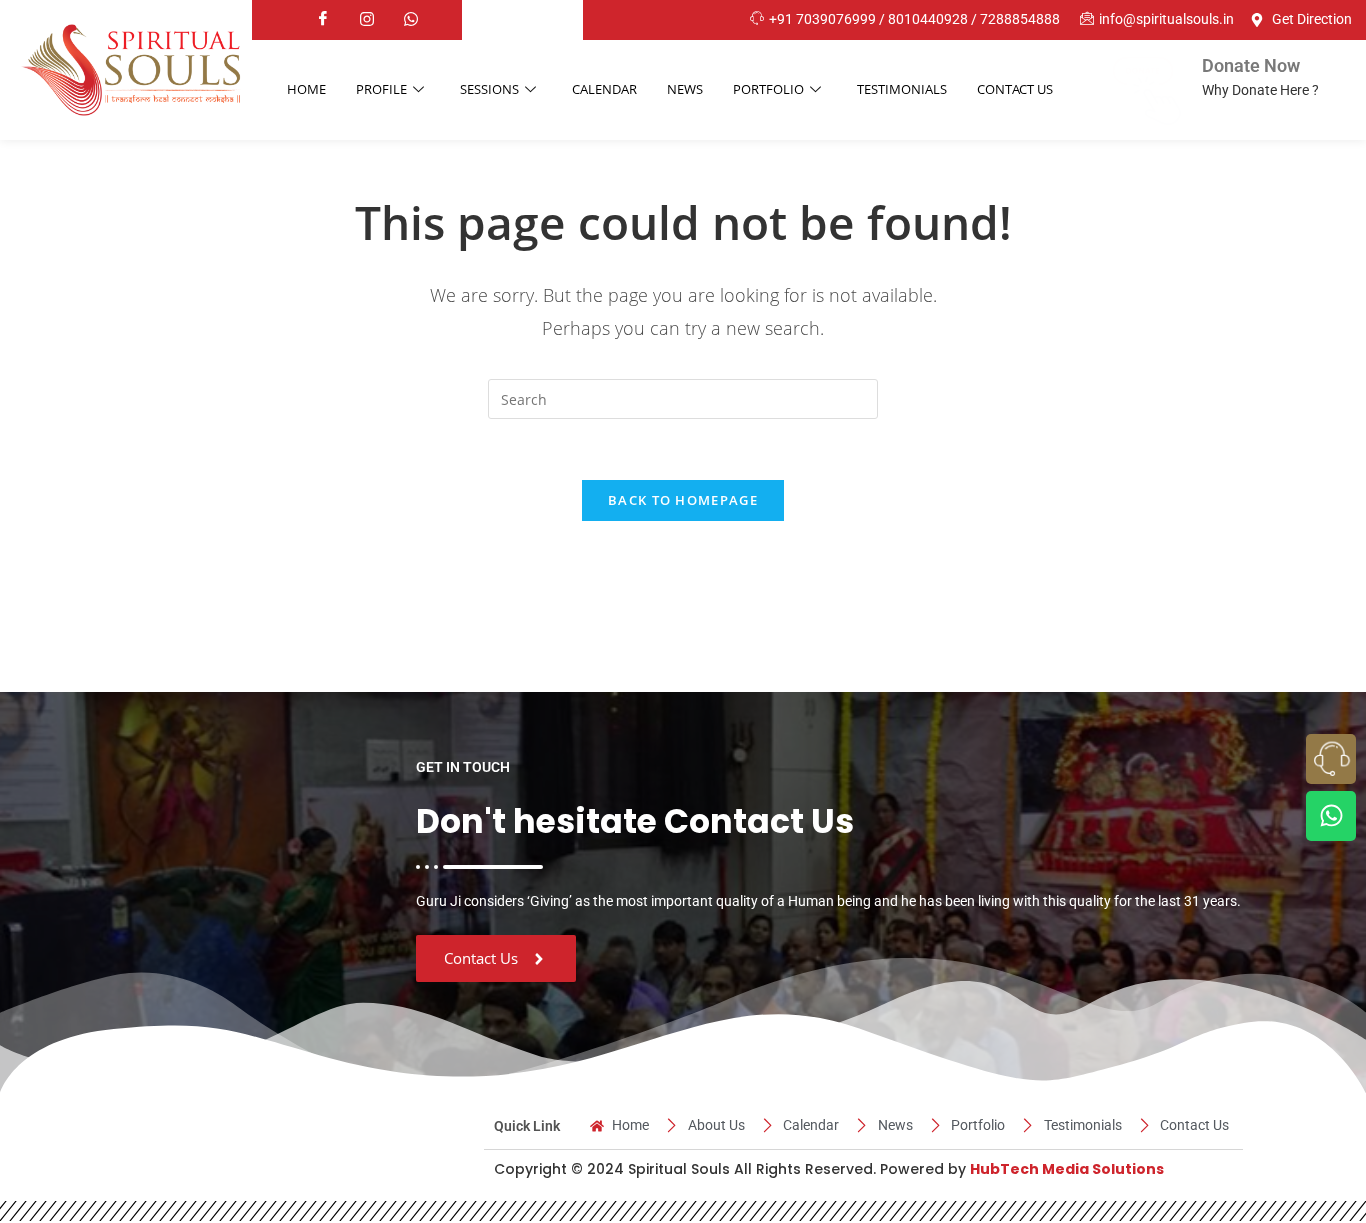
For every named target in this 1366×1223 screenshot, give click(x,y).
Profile (381, 89)
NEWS (685, 89)
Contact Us (1015, 89)
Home (306, 89)
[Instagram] (367, 20)
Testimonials (902, 89)
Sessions (489, 89)
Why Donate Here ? (1260, 90)
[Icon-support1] (1331, 759)
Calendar (604, 89)
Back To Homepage (683, 500)
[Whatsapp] (411, 20)
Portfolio (768, 89)
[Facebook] (323, 20)
